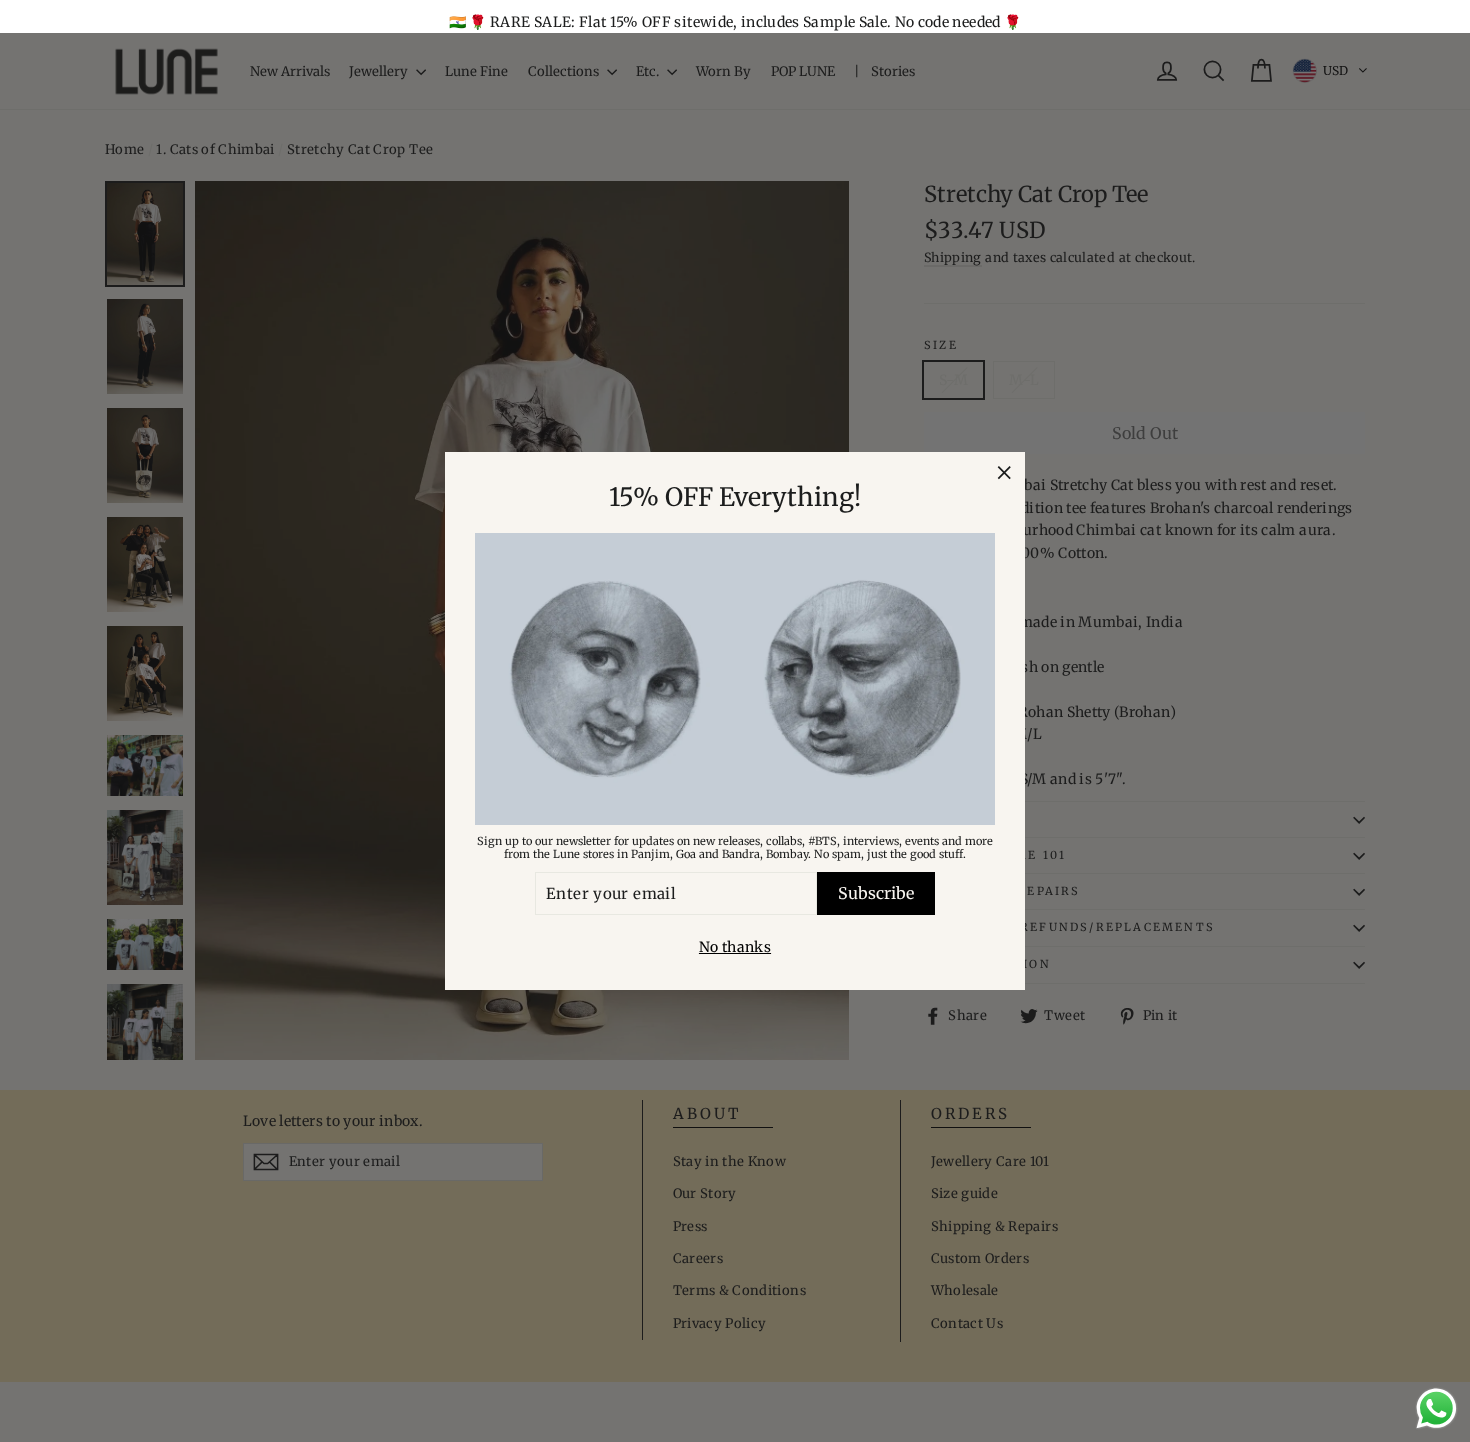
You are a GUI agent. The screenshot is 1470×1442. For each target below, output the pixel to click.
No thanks (735, 947)
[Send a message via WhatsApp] (1436, 1408)
